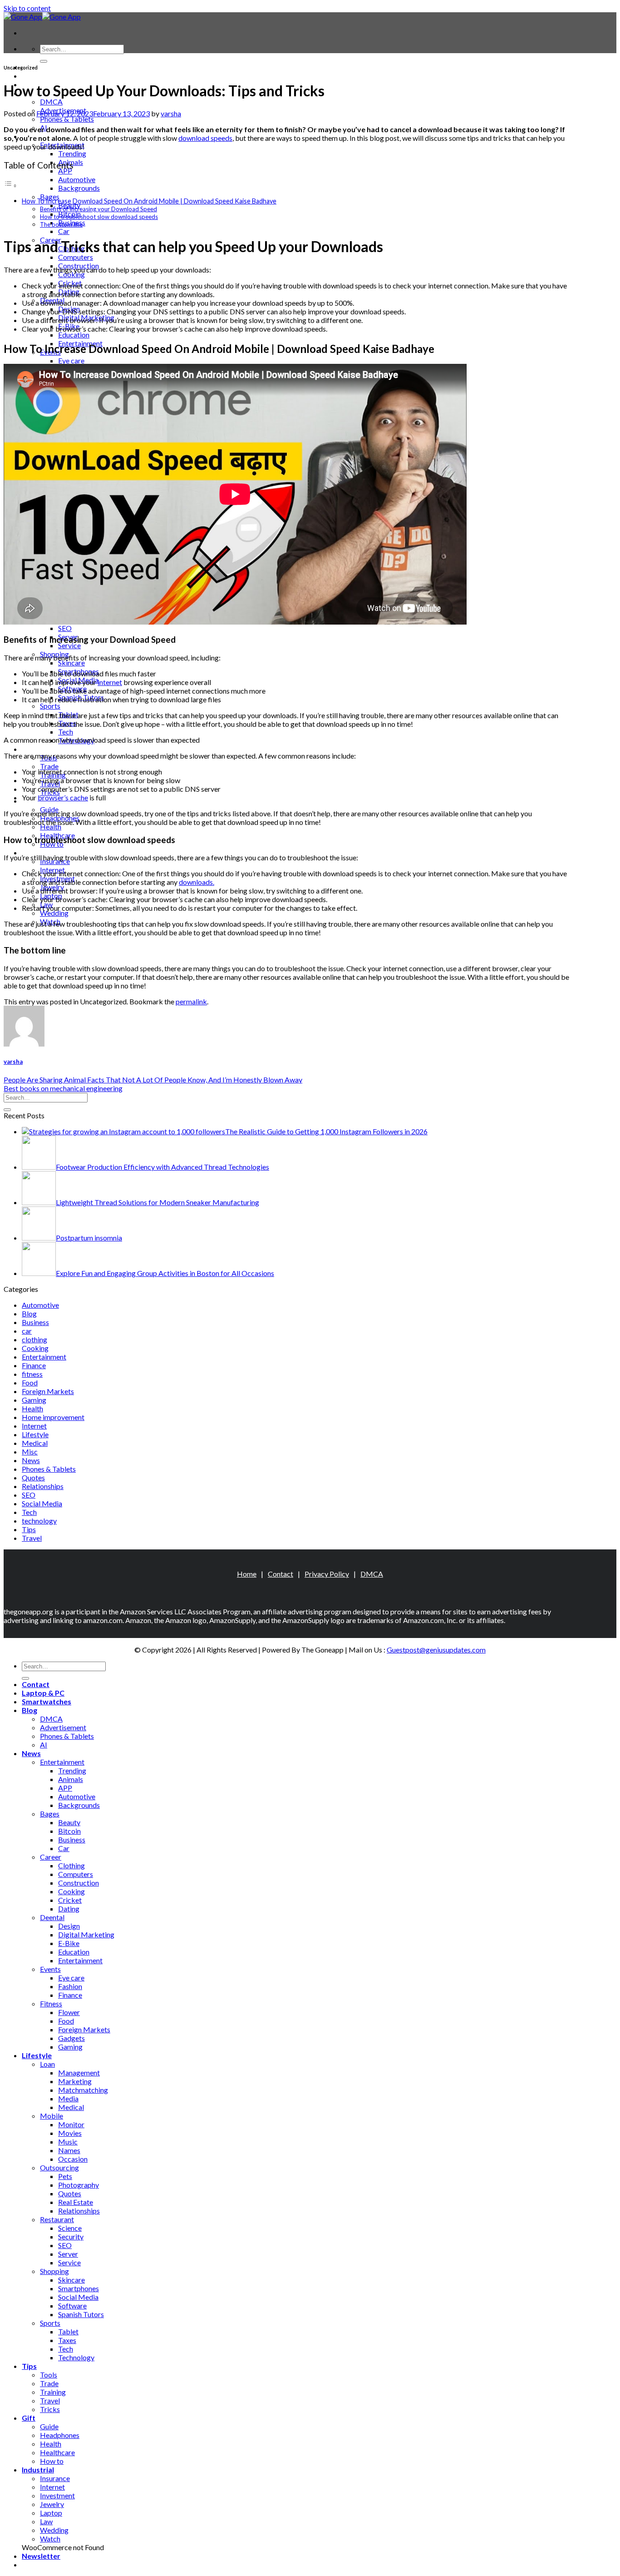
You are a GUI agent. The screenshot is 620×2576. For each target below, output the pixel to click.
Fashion (70, 1986)
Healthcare (57, 2452)
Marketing (75, 2081)
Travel (32, 1538)
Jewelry (52, 2504)
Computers (76, 257)
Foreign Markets (48, 1391)
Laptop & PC (43, 76)
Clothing (71, 1865)
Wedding (54, 913)
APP (65, 171)
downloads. (197, 882)
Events (50, 1969)
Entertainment (44, 1357)
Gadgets (71, 2038)
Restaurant (57, 2219)
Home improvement (53, 1417)
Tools (49, 2375)
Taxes (67, 2340)
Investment (57, 2495)
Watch (50, 2539)
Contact (280, 1574)
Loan (47, 2064)
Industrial (38, 852)
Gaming (34, 1400)
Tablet (68, 2331)
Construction (79, 1883)
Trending (72, 153)
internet (110, 682)
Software (72, 2305)
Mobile (52, 2116)
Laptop (51, 2513)
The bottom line (61, 224)
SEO (65, 628)
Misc (30, 1452)
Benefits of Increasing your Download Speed (98, 209)
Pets (65, 2176)
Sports (50, 706)
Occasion (73, 2159)
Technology (76, 2357)
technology (39, 1521)
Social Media (42, 1503)
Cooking (71, 274)
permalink (191, 1001)
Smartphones (79, 2288)
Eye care (71, 360)
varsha (171, 113)
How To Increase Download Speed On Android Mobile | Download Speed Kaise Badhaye (149, 201)
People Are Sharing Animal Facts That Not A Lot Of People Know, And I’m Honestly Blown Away (153, 1080)
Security (71, 2236)
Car (64, 231)
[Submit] (44, 61)
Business (35, 1322)
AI (44, 1745)
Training (53, 2392)
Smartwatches (47, 1701)
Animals (71, 1779)
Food (30, 1382)
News (31, 1460)
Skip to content (27, 8)
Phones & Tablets (67, 119)
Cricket (70, 1900)
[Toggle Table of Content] (10, 185)
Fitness (51, 2003)
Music (68, 2142)
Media (68, 2098)
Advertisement (63, 1727)
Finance (34, 1365)
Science (70, 2228)
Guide (49, 2426)
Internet (34, 1426)
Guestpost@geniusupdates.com (436, 1650)
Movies (70, 2133)
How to (52, 2461)
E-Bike (69, 1943)
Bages (50, 196)
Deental (52, 1917)
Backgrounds (79, 188)
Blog (29, 1313)
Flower (69, 2012)
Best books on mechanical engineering (63, 1088)
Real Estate (76, 2202)
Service (69, 645)
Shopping (54, 2271)
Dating (69, 1908)
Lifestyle (35, 1434)
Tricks (50, 2409)
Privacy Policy (327, 1574)
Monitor (71, 2124)
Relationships (43, 1486)
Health (51, 826)
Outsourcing (59, 2167)
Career (51, 1857)
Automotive (77, 179)
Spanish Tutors (81, 2314)
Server (68, 2254)
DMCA (51, 102)
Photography (79, 2185)
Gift (29, 2418)
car (27, 1331)
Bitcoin (69, 1831)
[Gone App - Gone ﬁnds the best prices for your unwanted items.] (42, 17)
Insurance (55, 2478)
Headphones (60, 2435)
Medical (35, 1443)
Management (79, 2072)
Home (247, 1574)
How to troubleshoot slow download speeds (99, 217)
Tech (66, 732)
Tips (29, 749)
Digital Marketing (86, 1934)
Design (69, 1926)
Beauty (69, 1822)
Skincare (71, 663)
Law (46, 2521)
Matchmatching (83, 2090)
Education (74, 335)
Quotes (33, 1477)
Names (69, 2150)
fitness (32, 1374)
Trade (49, 766)
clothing (34, 1339)
